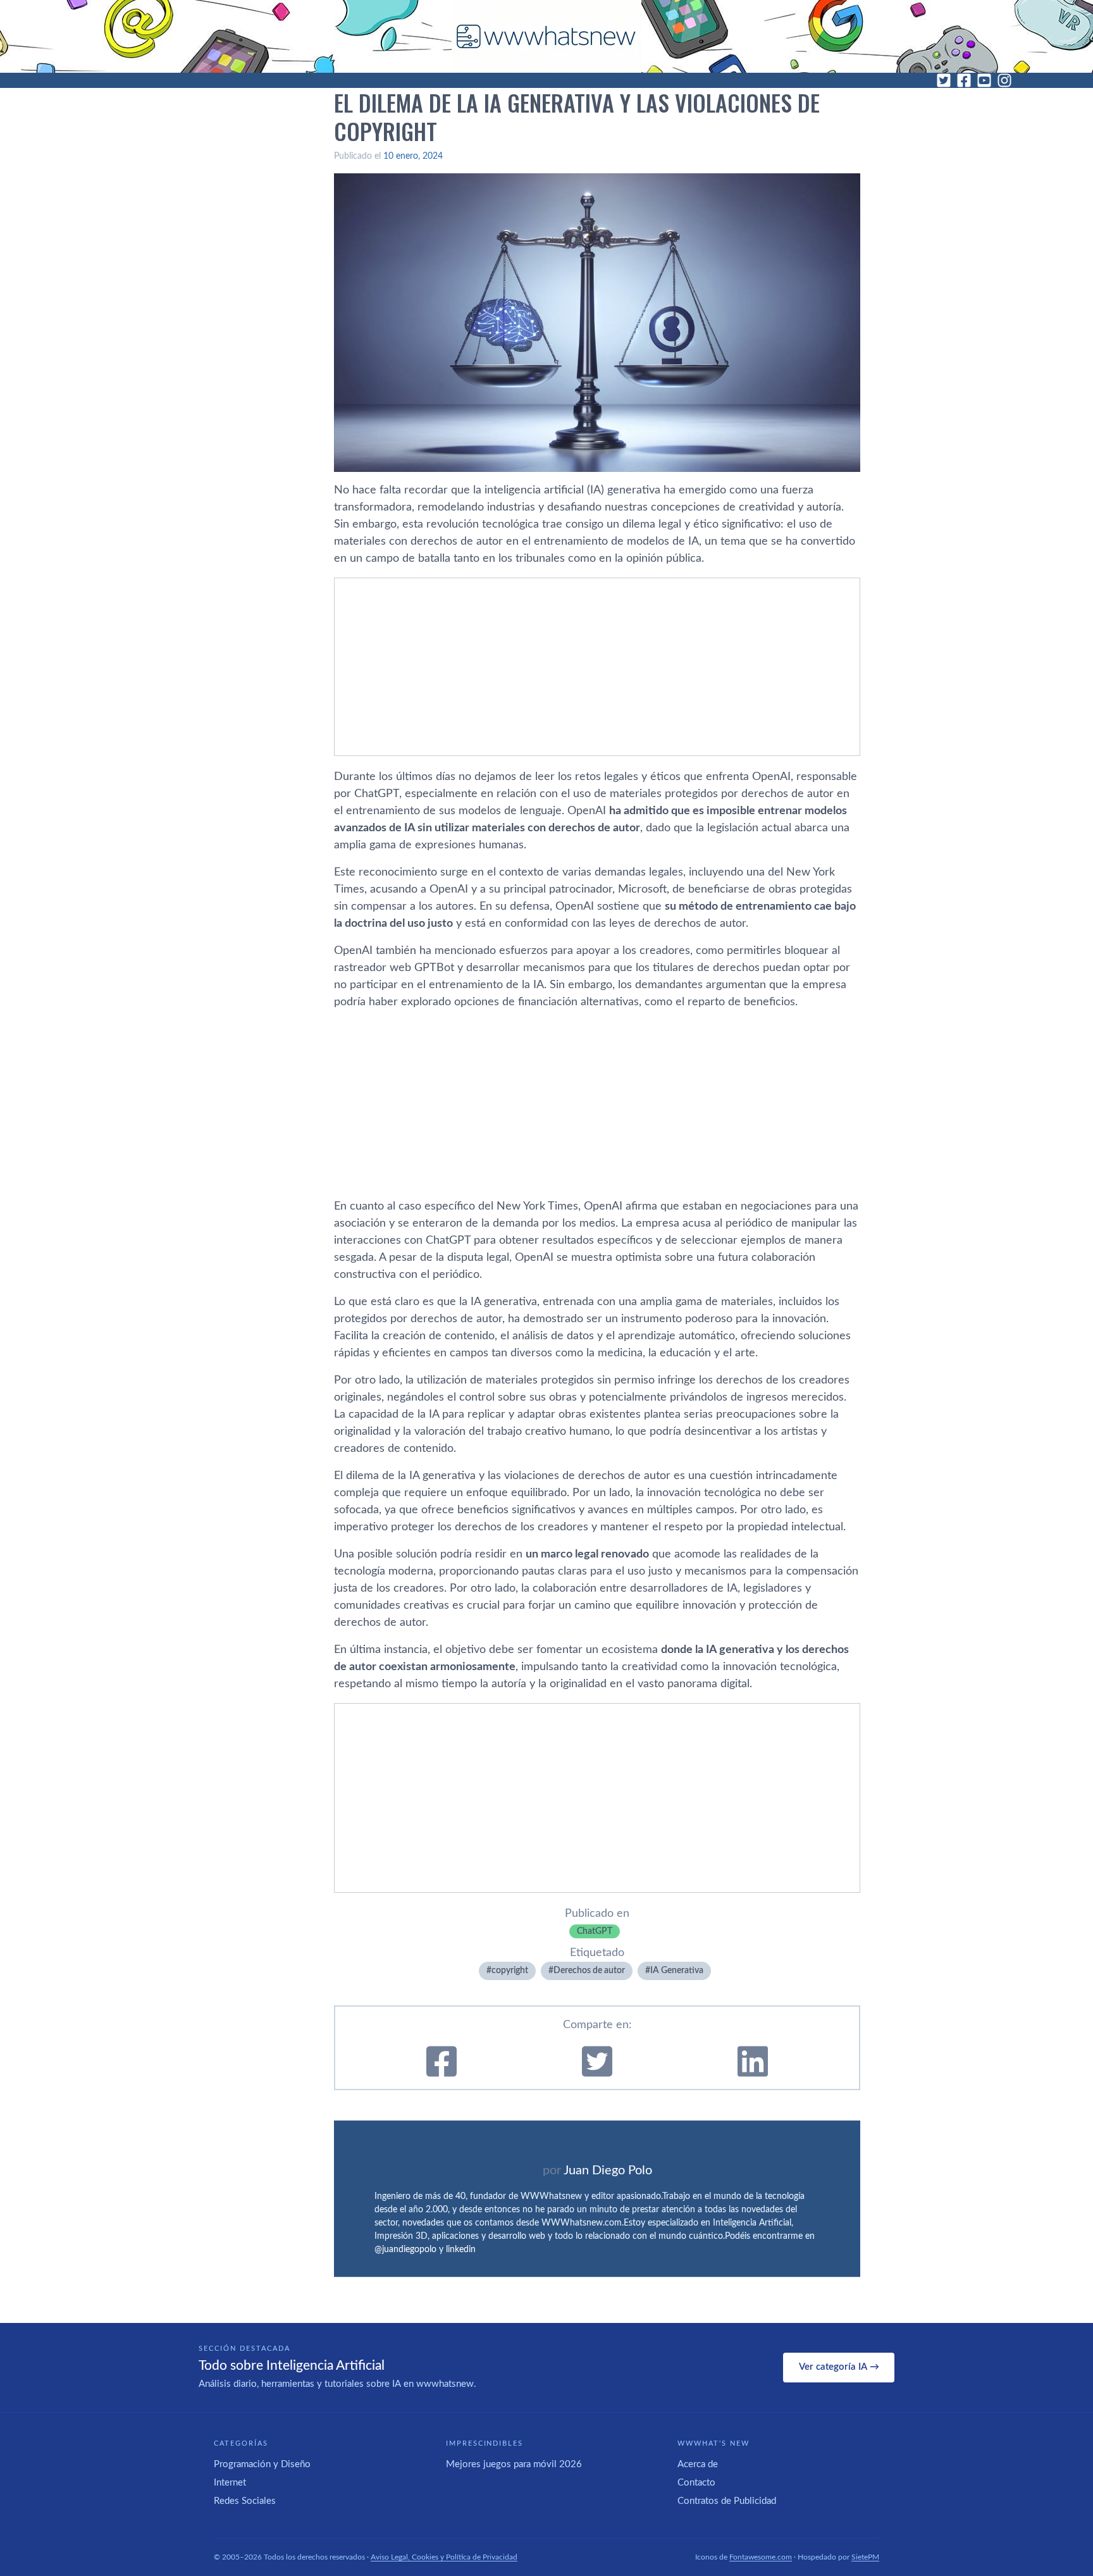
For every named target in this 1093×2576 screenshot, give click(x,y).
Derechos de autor (589, 1971)
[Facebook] (964, 80)
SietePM (865, 2557)
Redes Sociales (245, 2501)
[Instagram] (1004, 80)
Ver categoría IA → (839, 2367)
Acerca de (698, 2464)
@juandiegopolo (405, 2250)
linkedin (461, 2250)
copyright (510, 1971)
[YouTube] (984, 80)
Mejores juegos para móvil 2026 (514, 2464)
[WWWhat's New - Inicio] (546, 36)
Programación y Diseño (262, 2464)
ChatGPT (595, 1931)
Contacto (696, 2483)
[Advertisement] (597, 667)
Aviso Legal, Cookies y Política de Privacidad (444, 2557)
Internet (230, 2483)
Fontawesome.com (761, 2557)
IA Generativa (677, 1971)
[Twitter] (944, 80)
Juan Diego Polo (608, 2170)
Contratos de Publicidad (727, 2501)
